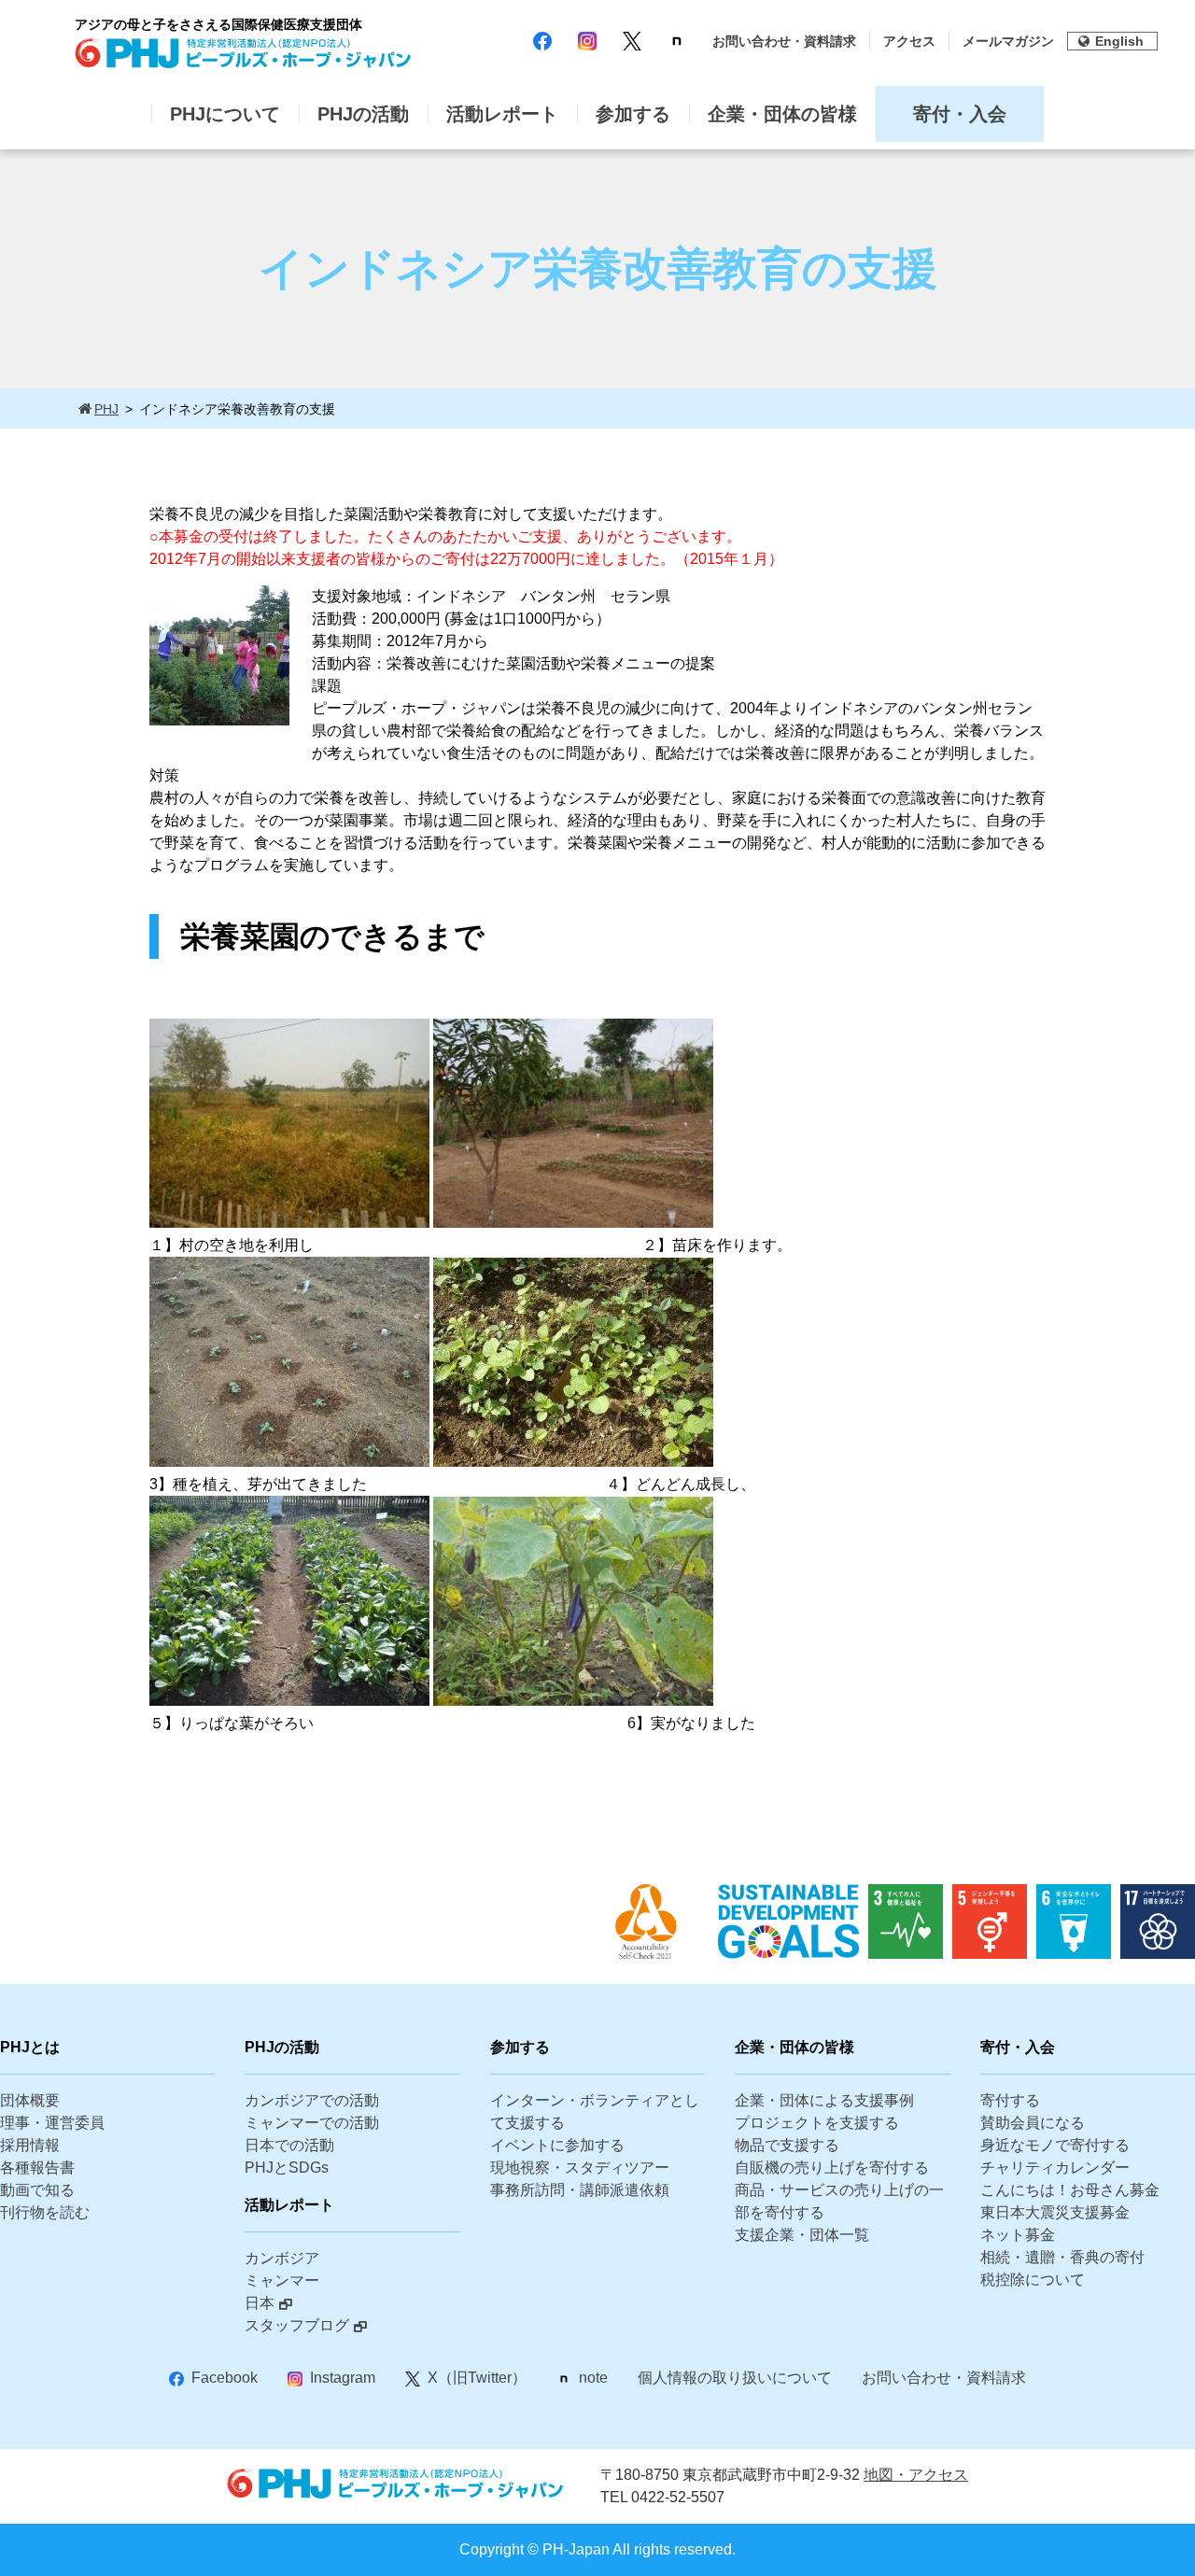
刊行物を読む (45, 2212)
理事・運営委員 (52, 2123)
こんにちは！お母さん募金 (1070, 2190)
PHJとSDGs (287, 2168)
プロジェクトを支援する (817, 2123)
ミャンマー (282, 2280)
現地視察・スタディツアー (580, 2168)
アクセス (909, 41)
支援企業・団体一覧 (802, 2235)
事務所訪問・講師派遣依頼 (580, 2190)
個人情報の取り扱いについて (735, 2378)
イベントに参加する (557, 2145)
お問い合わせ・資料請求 (784, 41)
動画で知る (37, 2190)
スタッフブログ (297, 2325)
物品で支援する (787, 2145)
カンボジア (282, 2258)
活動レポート (502, 114)
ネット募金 (1018, 2235)
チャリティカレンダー (1055, 2168)
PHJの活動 (363, 114)
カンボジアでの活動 (312, 2100)
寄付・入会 (960, 114)
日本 (260, 2303)
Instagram (343, 2378)
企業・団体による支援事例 (824, 2100)
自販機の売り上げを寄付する (832, 2168)
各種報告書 (37, 2168)
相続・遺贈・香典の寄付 (1062, 2257)
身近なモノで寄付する (1055, 2145)
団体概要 (30, 2100)
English (1119, 41)
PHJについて (225, 114)
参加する (633, 114)
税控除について (1033, 2280)
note (593, 2378)
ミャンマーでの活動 (312, 2123)
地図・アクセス (916, 2475)
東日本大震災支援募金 (1055, 2212)
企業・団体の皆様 (782, 114)
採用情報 (30, 2145)
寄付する (1010, 2100)
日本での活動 (289, 2145)
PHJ (106, 409)
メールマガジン (1008, 41)
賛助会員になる (1033, 2123)
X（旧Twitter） (477, 2378)
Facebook (225, 2378)
